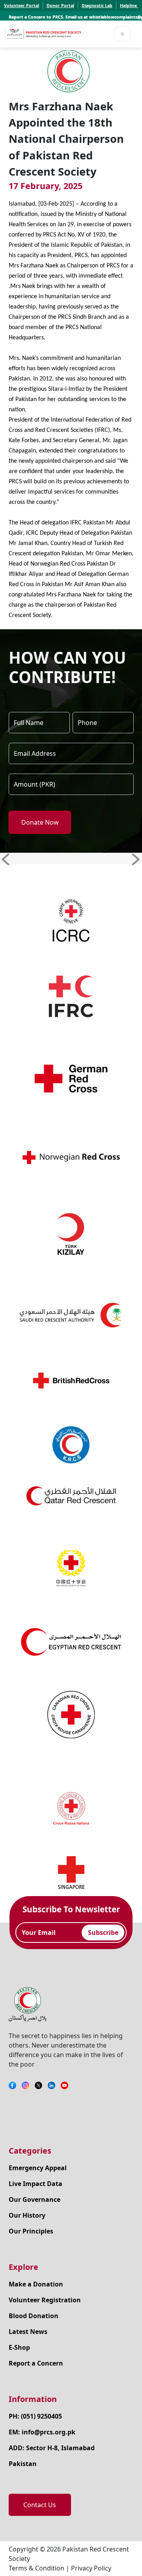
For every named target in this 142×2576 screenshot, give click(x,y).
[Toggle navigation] (122, 34)
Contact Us (40, 2505)
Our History (27, 2215)
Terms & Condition (36, 2568)
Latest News (28, 2332)
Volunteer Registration (45, 2300)
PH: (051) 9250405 (35, 2416)
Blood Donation (34, 2316)
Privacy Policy (91, 2568)
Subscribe (103, 1932)
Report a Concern (36, 2363)
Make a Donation (36, 2284)
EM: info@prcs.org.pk (42, 2432)
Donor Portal (60, 6)
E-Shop (19, 2347)
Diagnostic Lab (97, 6)
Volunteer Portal (21, 6)
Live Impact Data (35, 2184)
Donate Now (40, 822)
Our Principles (31, 2231)
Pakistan (23, 2464)
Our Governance (35, 2199)
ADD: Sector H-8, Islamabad (52, 2448)
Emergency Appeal (38, 2168)
